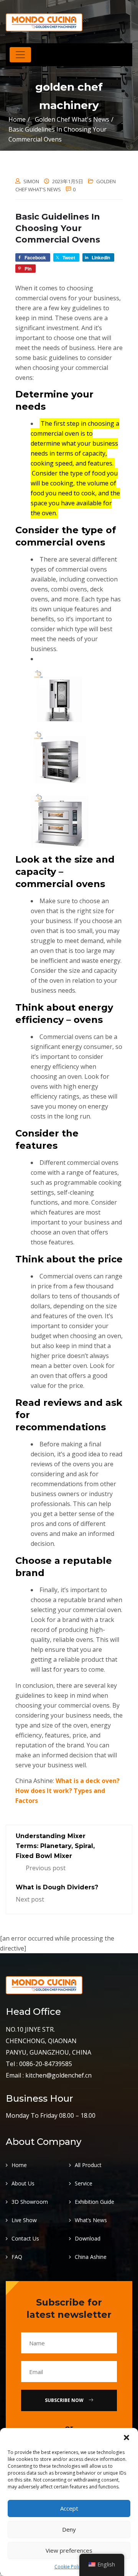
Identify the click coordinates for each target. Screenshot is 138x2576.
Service (84, 2183)
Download (88, 2238)
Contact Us (25, 2238)
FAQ (17, 2257)
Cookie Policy (69, 2567)
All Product (88, 2165)
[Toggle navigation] (20, 55)
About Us (23, 2183)
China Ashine (91, 2257)
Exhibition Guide (94, 2202)
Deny (69, 2529)
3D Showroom (30, 2202)
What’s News (91, 2220)
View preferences (69, 2550)
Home (17, 119)
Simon (31, 181)
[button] (127, 2438)
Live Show (24, 2220)
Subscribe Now (65, 2400)
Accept (69, 2508)
